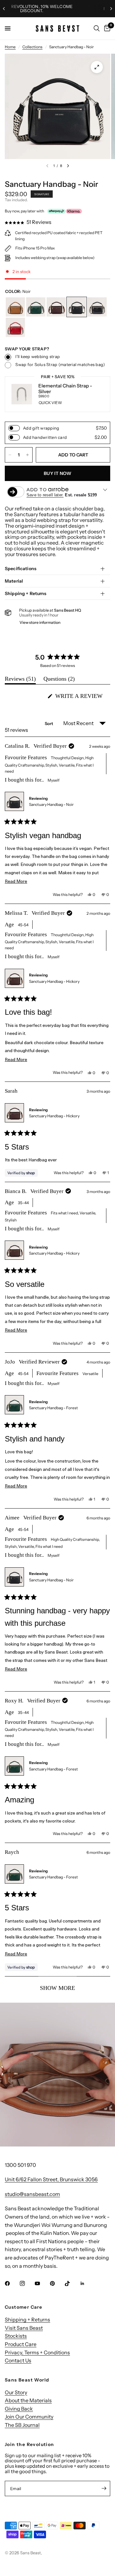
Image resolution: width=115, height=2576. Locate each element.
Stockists (16, 2336)
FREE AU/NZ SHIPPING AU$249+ (59, 9)
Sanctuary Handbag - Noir (51, 804)
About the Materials (28, 2400)
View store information (40, 622)
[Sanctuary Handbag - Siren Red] (15, 327)
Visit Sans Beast (24, 2328)
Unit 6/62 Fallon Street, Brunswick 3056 (51, 2179)
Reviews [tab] (20, 680)
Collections (32, 47)
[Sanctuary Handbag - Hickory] (56, 307)
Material (14, 581)
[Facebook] (12, 2283)
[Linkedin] (87, 2283)
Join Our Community (29, 2417)
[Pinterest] (57, 2283)
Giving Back (19, 2409)
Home (10, 47)
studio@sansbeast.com (32, 2194)
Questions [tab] (59, 680)
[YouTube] (42, 2283)
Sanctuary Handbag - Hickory (54, 981)
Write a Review (81, 698)
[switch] (14, 428)
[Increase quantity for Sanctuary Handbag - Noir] (27, 455)
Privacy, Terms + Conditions (37, 2352)
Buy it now (57, 473)
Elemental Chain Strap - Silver (65, 389)
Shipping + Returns (26, 593)
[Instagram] (27, 2283)
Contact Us (18, 2360)
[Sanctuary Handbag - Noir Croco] (97, 307)
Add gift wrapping (41, 428)
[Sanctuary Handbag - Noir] (77, 307)
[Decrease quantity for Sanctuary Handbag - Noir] (10, 455)
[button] (28, 222)
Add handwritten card (45, 437)
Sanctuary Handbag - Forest (54, 1408)
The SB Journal (22, 2425)
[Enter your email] (104, 2488)
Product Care (21, 2344)
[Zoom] (97, 67)
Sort (50, 723)
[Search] (97, 28)
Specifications (21, 569)
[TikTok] (72, 2283)
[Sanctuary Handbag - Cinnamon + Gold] (15, 307)
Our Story (16, 2392)
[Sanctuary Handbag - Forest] (36, 307)
